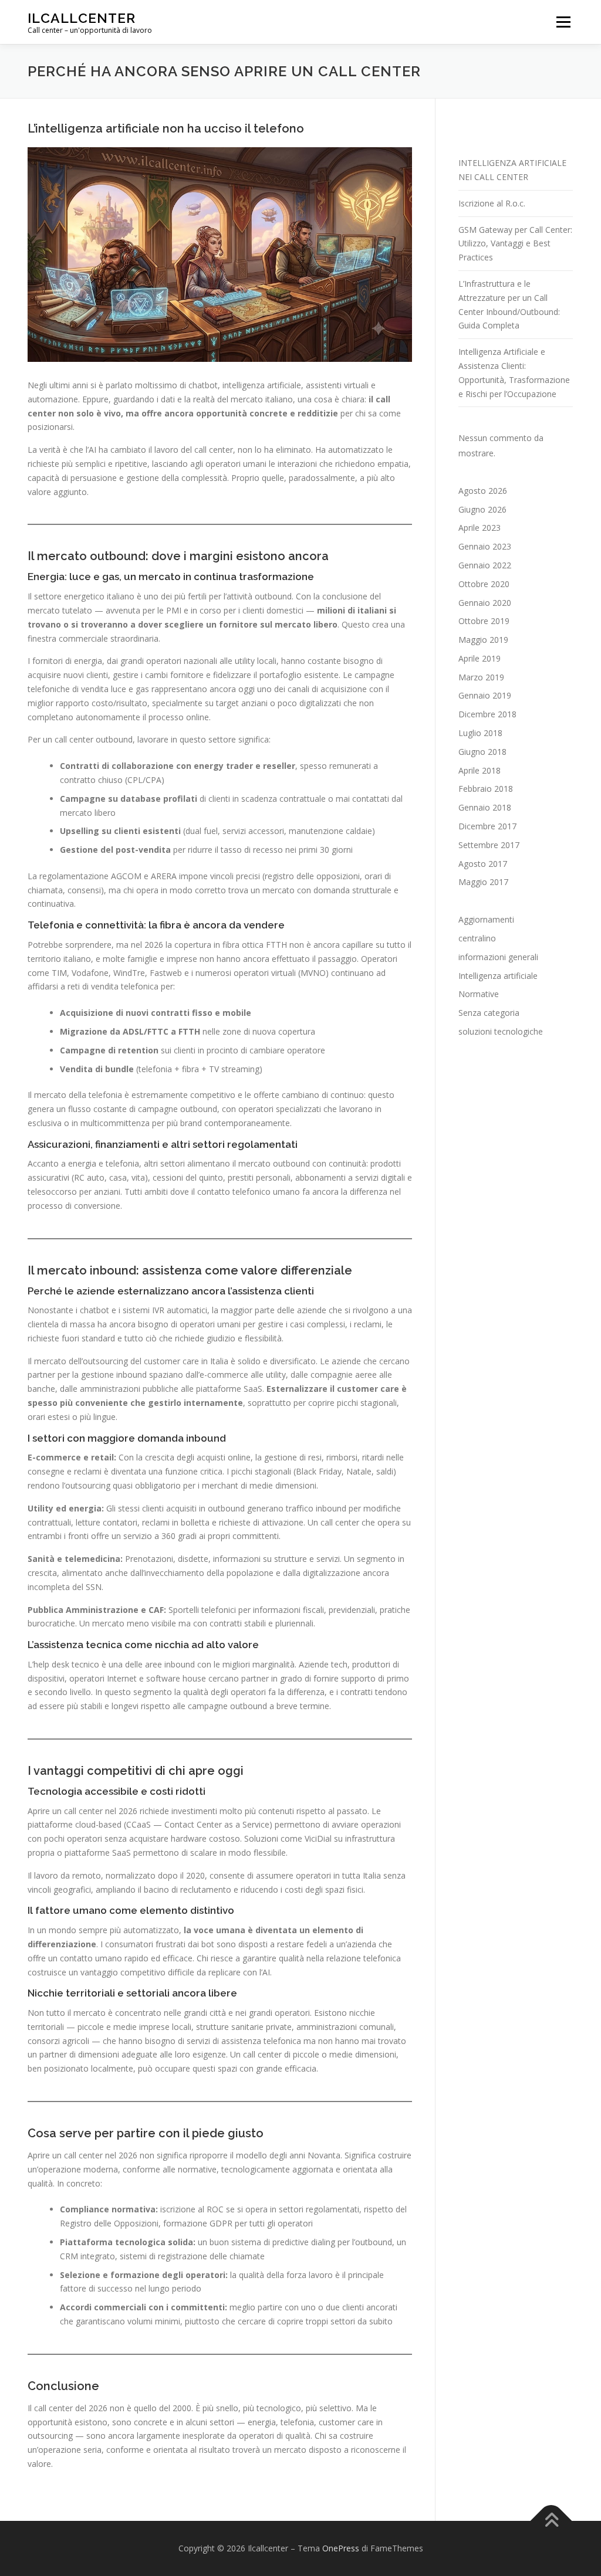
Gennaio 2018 (485, 807)
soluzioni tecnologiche (501, 1031)
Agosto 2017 (483, 864)
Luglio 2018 (480, 733)
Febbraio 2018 (486, 789)
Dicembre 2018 (487, 714)
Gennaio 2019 (485, 695)
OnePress (341, 2548)
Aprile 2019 (480, 658)
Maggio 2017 (483, 882)
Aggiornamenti (486, 919)
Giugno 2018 (482, 752)
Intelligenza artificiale (498, 976)
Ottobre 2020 (484, 584)
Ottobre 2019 (484, 621)
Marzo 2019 (481, 677)
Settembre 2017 (489, 845)
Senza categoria (489, 1013)
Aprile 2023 (480, 528)
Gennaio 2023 (485, 546)
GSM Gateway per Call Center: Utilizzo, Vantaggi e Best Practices (515, 244)
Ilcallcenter (82, 18)
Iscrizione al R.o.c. (492, 203)
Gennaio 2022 (485, 565)
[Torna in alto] (551, 2521)
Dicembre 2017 (487, 826)
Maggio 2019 (483, 640)
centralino (477, 938)
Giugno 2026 (482, 509)
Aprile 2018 (480, 770)
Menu (563, 22)
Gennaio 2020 (485, 603)
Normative (479, 994)
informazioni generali (498, 957)
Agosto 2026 (483, 491)
